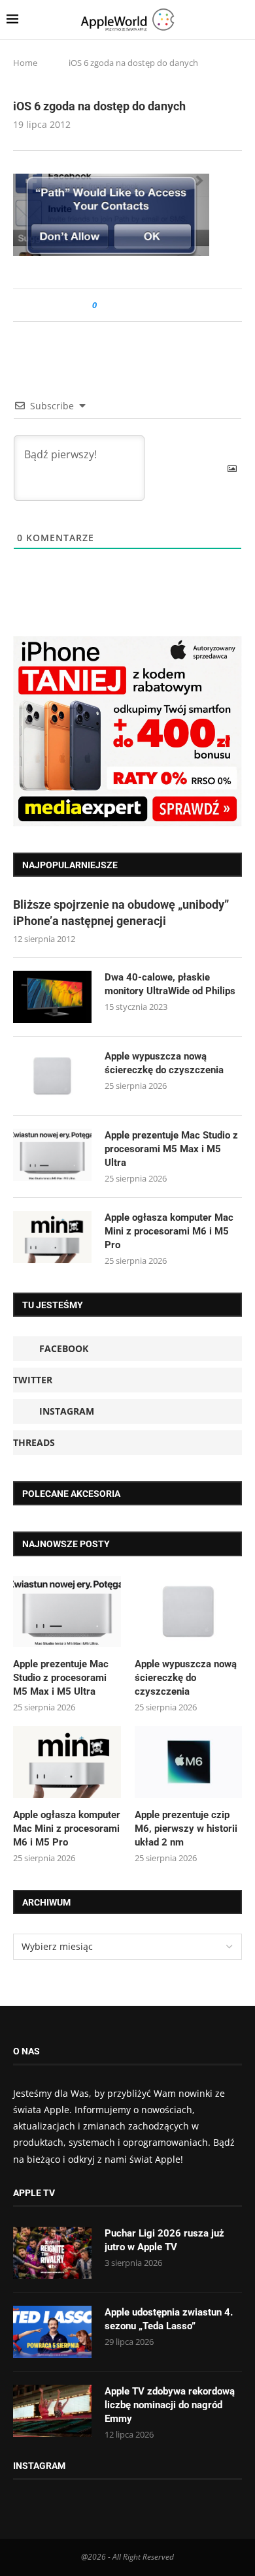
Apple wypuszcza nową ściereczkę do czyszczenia (164, 1063)
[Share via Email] (154, 305)
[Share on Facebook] (119, 305)
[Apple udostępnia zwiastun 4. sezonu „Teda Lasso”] (52, 2332)
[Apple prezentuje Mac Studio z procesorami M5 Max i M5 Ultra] (52, 1155)
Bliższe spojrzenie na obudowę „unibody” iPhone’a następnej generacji (121, 913)
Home (25, 63)
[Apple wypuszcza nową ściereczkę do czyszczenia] (52, 1076)
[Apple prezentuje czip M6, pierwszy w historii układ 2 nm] (189, 1762)
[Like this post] (104, 305)
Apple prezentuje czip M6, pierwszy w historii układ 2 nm (186, 1829)
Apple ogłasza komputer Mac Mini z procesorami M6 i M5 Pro (169, 1231)
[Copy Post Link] (136, 305)
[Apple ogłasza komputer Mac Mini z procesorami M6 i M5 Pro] (52, 1237)
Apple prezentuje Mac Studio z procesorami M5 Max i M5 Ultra (171, 1149)
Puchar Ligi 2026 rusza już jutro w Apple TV (164, 2240)
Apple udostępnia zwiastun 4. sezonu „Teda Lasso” (169, 2319)
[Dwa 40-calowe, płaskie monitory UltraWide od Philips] (52, 997)
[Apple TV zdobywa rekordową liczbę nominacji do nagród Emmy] (52, 2411)
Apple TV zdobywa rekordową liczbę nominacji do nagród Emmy (170, 2405)
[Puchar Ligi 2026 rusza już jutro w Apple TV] (52, 2253)
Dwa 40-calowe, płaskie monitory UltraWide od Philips (170, 984)
